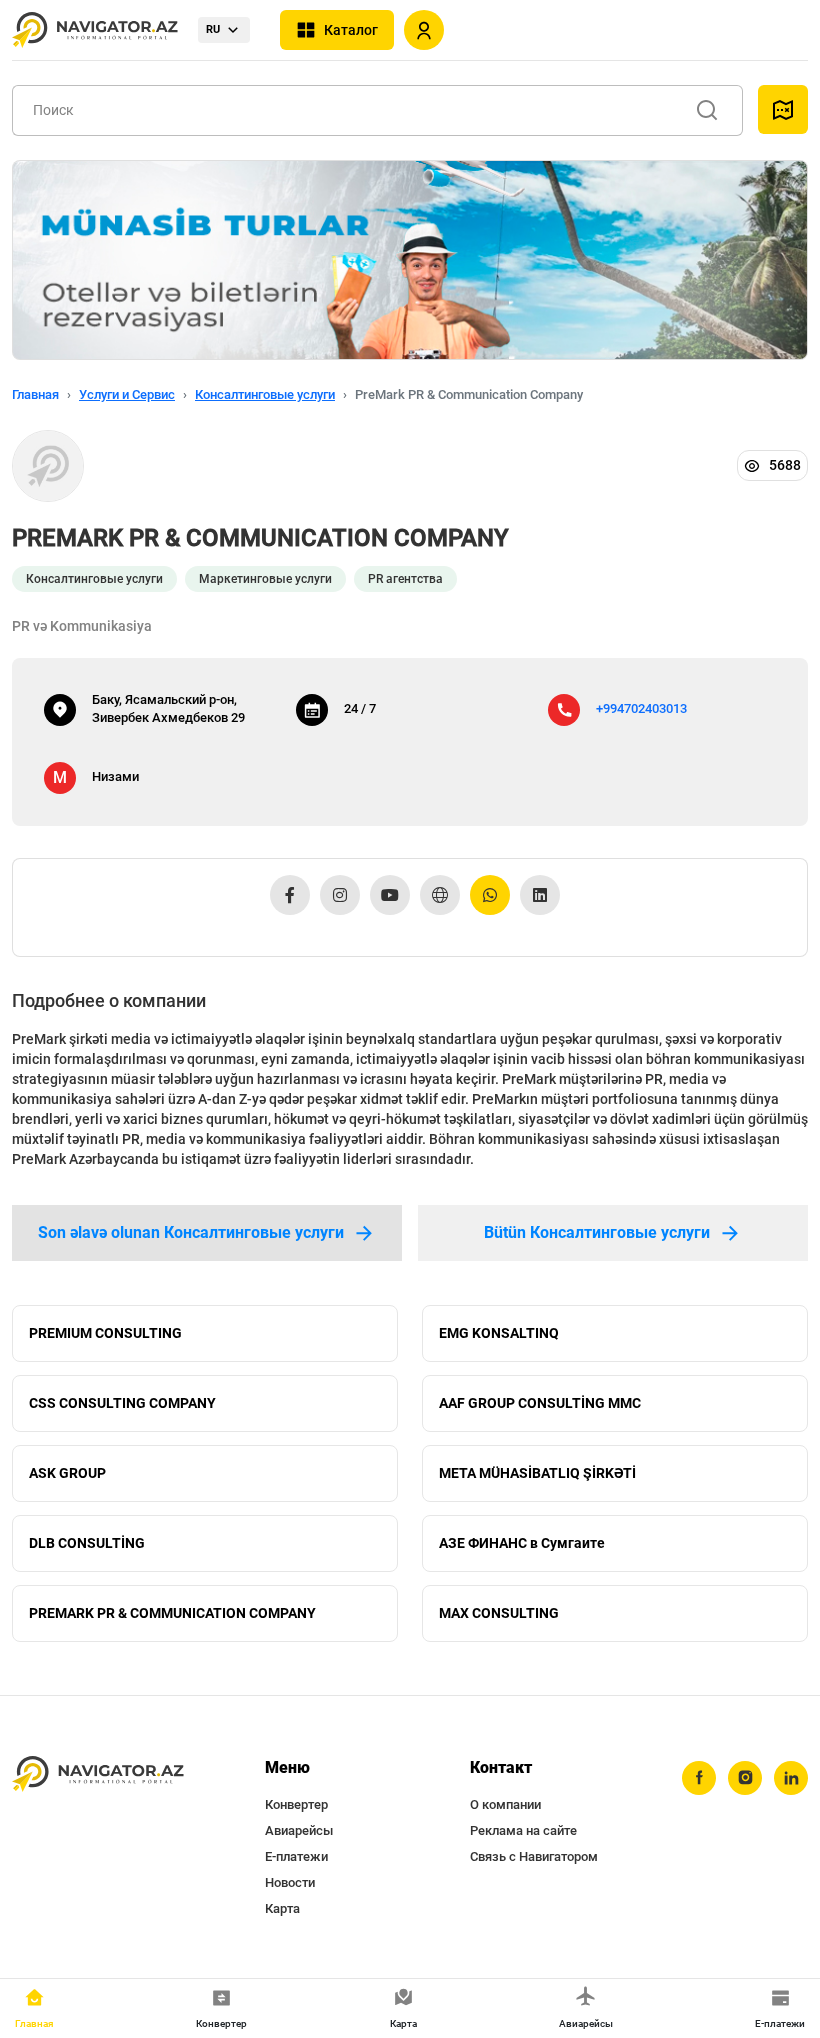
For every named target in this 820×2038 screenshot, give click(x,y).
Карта (282, 1908)
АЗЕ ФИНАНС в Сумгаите (522, 1543)
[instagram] (745, 1778)
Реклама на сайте (523, 1830)
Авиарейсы (299, 1830)
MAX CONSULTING (499, 1613)
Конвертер (296, 1804)
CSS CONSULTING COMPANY (122, 1403)
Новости (290, 1882)
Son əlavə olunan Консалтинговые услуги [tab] (191, 1232)
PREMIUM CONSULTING (105, 1333)
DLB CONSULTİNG (87, 1543)
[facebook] (699, 1778)
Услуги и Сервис (127, 394)
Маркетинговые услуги (265, 579)
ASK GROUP (67, 1473)
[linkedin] (791, 1778)
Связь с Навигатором (534, 1856)
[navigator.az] (98, 1774)
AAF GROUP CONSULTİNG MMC (540, 1403)
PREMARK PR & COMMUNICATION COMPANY (172, 1613)
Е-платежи (296, 1856)
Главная (35, 394)
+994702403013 (641, 708)
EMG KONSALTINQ (499, 1333)
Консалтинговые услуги (265, 394)
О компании (505, 1804)
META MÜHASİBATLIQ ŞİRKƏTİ (537, 1473)
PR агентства (405, 579)
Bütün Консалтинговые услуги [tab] (597, 1232)
